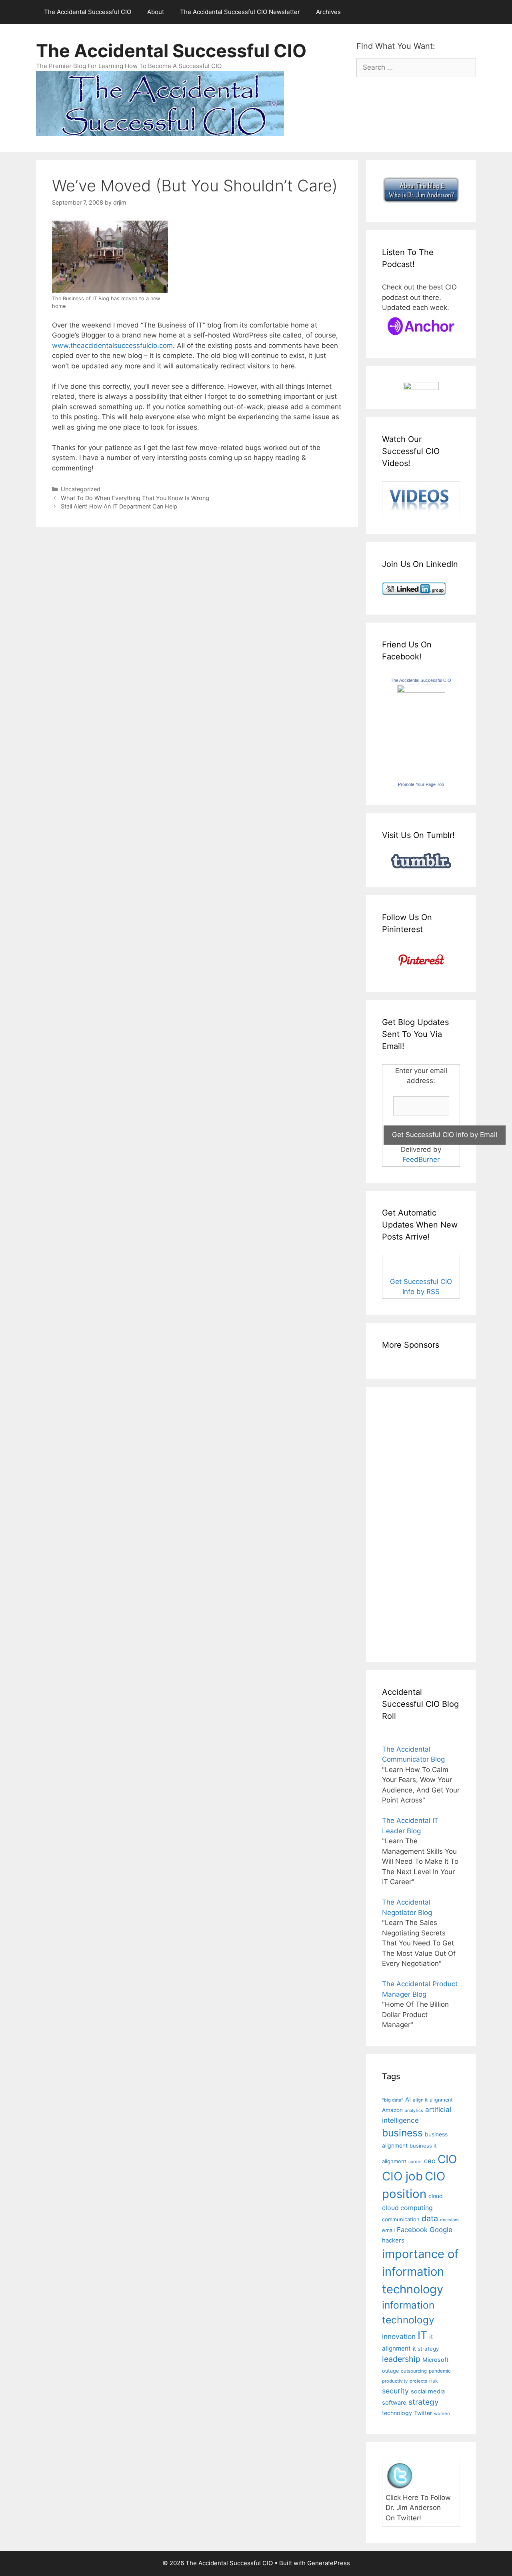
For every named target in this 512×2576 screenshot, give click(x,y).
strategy (424, 2402)
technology (397, 2413)
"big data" (393, 2100)
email (388, 2230)
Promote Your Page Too (421, 784)
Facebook (412, 2230)
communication (401, 2219)
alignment (441, 2100)
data (430, 2218)
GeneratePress (329, 2563)
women (442, 2413)
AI (408, 2100)
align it (420, 2100)
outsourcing (414, 2371)
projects (418, 2381)
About (156, 12)
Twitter (423, 2413)
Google (441, 2230)
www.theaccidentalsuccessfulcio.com (112, 346)
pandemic (440, 2371)
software (394, 2403)
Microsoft (435, 2360)
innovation (399, 2336)
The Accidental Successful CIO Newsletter (240, 12)
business (402, 2133)
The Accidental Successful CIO (88, 12)
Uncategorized (81, 489)
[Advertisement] (406, 1523)
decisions (450, 2220)
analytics (414, 2111)
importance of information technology (420, 2271)
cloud (436, 2196)
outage (390, 2371)
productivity (395, 2381)
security (395, 2391)
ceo (430, 2161)
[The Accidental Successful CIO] (421, 690)
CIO (447, 2159)
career (415, 2162)
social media (428, 2391)
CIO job (402, 2176)
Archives (328, 12)
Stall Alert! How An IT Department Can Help (119, 506)
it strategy (426, 2349)
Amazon (392, 2110)
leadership (401, 2359)
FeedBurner (421, 1159)
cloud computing (407, 2208)
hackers (393, 2240)
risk (434, 2381)
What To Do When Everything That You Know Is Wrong (135, 498)
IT (422, 2335)
